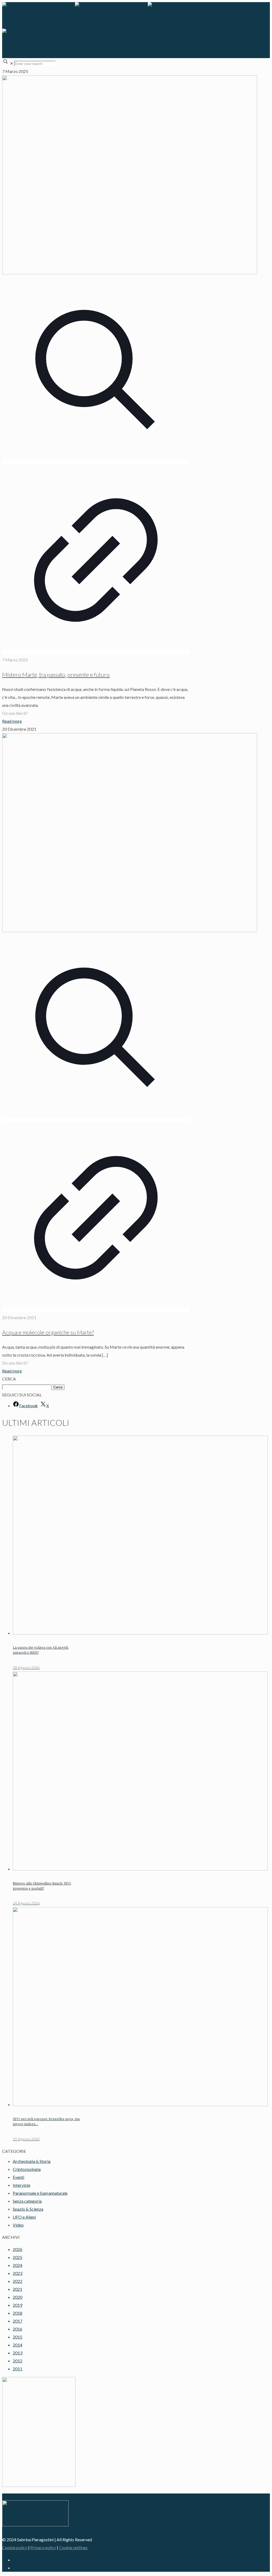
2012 (18, 2361)
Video (18, 2225)
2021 (18, 2289)
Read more (12, 721)
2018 (18, 2313)
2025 (18, 2257)
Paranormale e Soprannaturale (40, 2193)
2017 (18, 2321)
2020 (18, 2297)
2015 (18, 2337)
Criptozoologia (27, 2169)
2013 (18, 2353)
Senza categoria (27, 2201)
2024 (18, 2265)
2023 (18, 2273)
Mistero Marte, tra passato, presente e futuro (56, 675)
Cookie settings (73, 2547)
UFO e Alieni (24, 2217)
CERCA (9, 1379)
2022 (18, 2281)
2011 (18, 2369)
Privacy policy (43, 2547)
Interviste (22, 2185)
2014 (18, 2345)
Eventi (18, 2177)
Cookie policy (15, 2547)
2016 (18, 2329)
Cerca (58, 1387)
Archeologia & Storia (32, 2161)
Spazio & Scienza (28, 2209)
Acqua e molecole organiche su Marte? (48, 1332)
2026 (18, 2249)
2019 (18, 2305)
